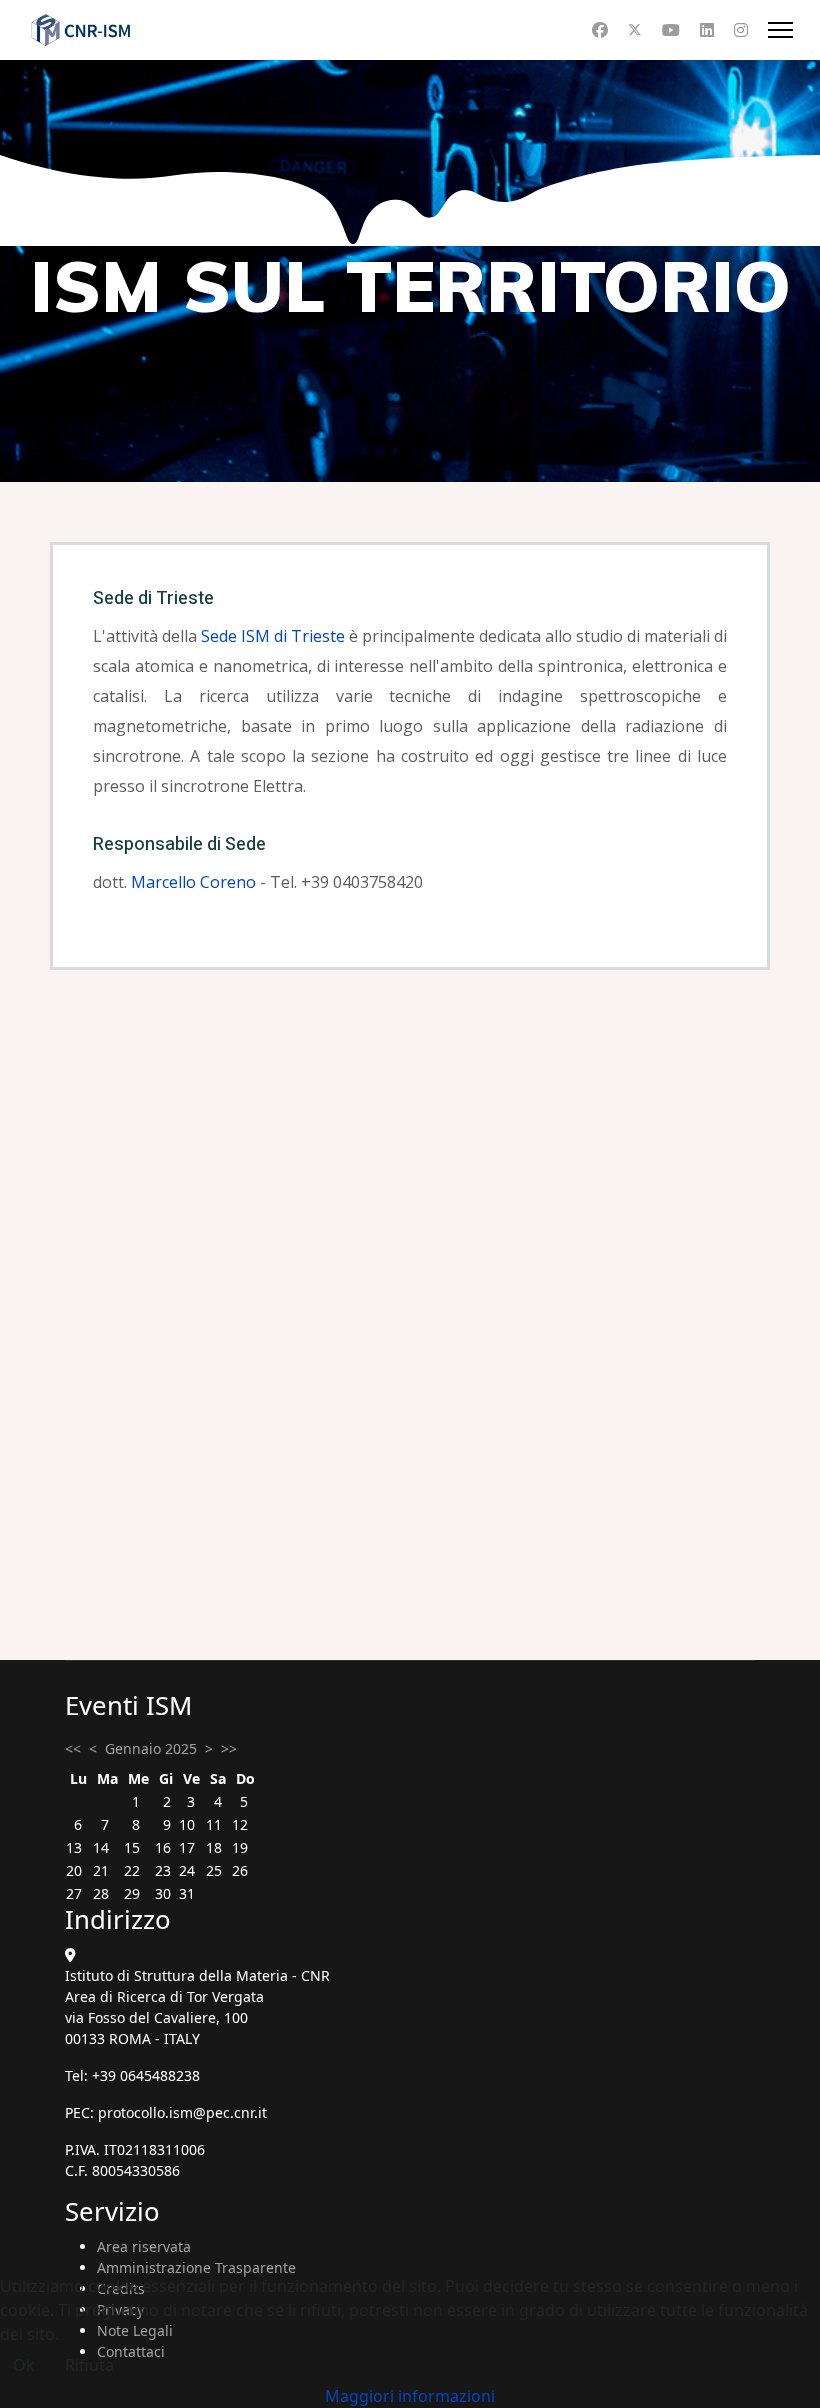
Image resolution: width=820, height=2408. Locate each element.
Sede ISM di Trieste (273, 636)
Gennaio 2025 (151, 1748)
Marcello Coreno (193, 882)
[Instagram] (741, 30)
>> (229, 1748)
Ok (24, 2365)
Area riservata (144, 2246)
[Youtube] (671, 30)
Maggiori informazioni (410, 2396)
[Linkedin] (707, 30)
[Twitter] (635, 30)
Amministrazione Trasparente (196, 2267)
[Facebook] (600, 30)
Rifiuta (89, 2365)
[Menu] (780, 30)
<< (73, 1748)
